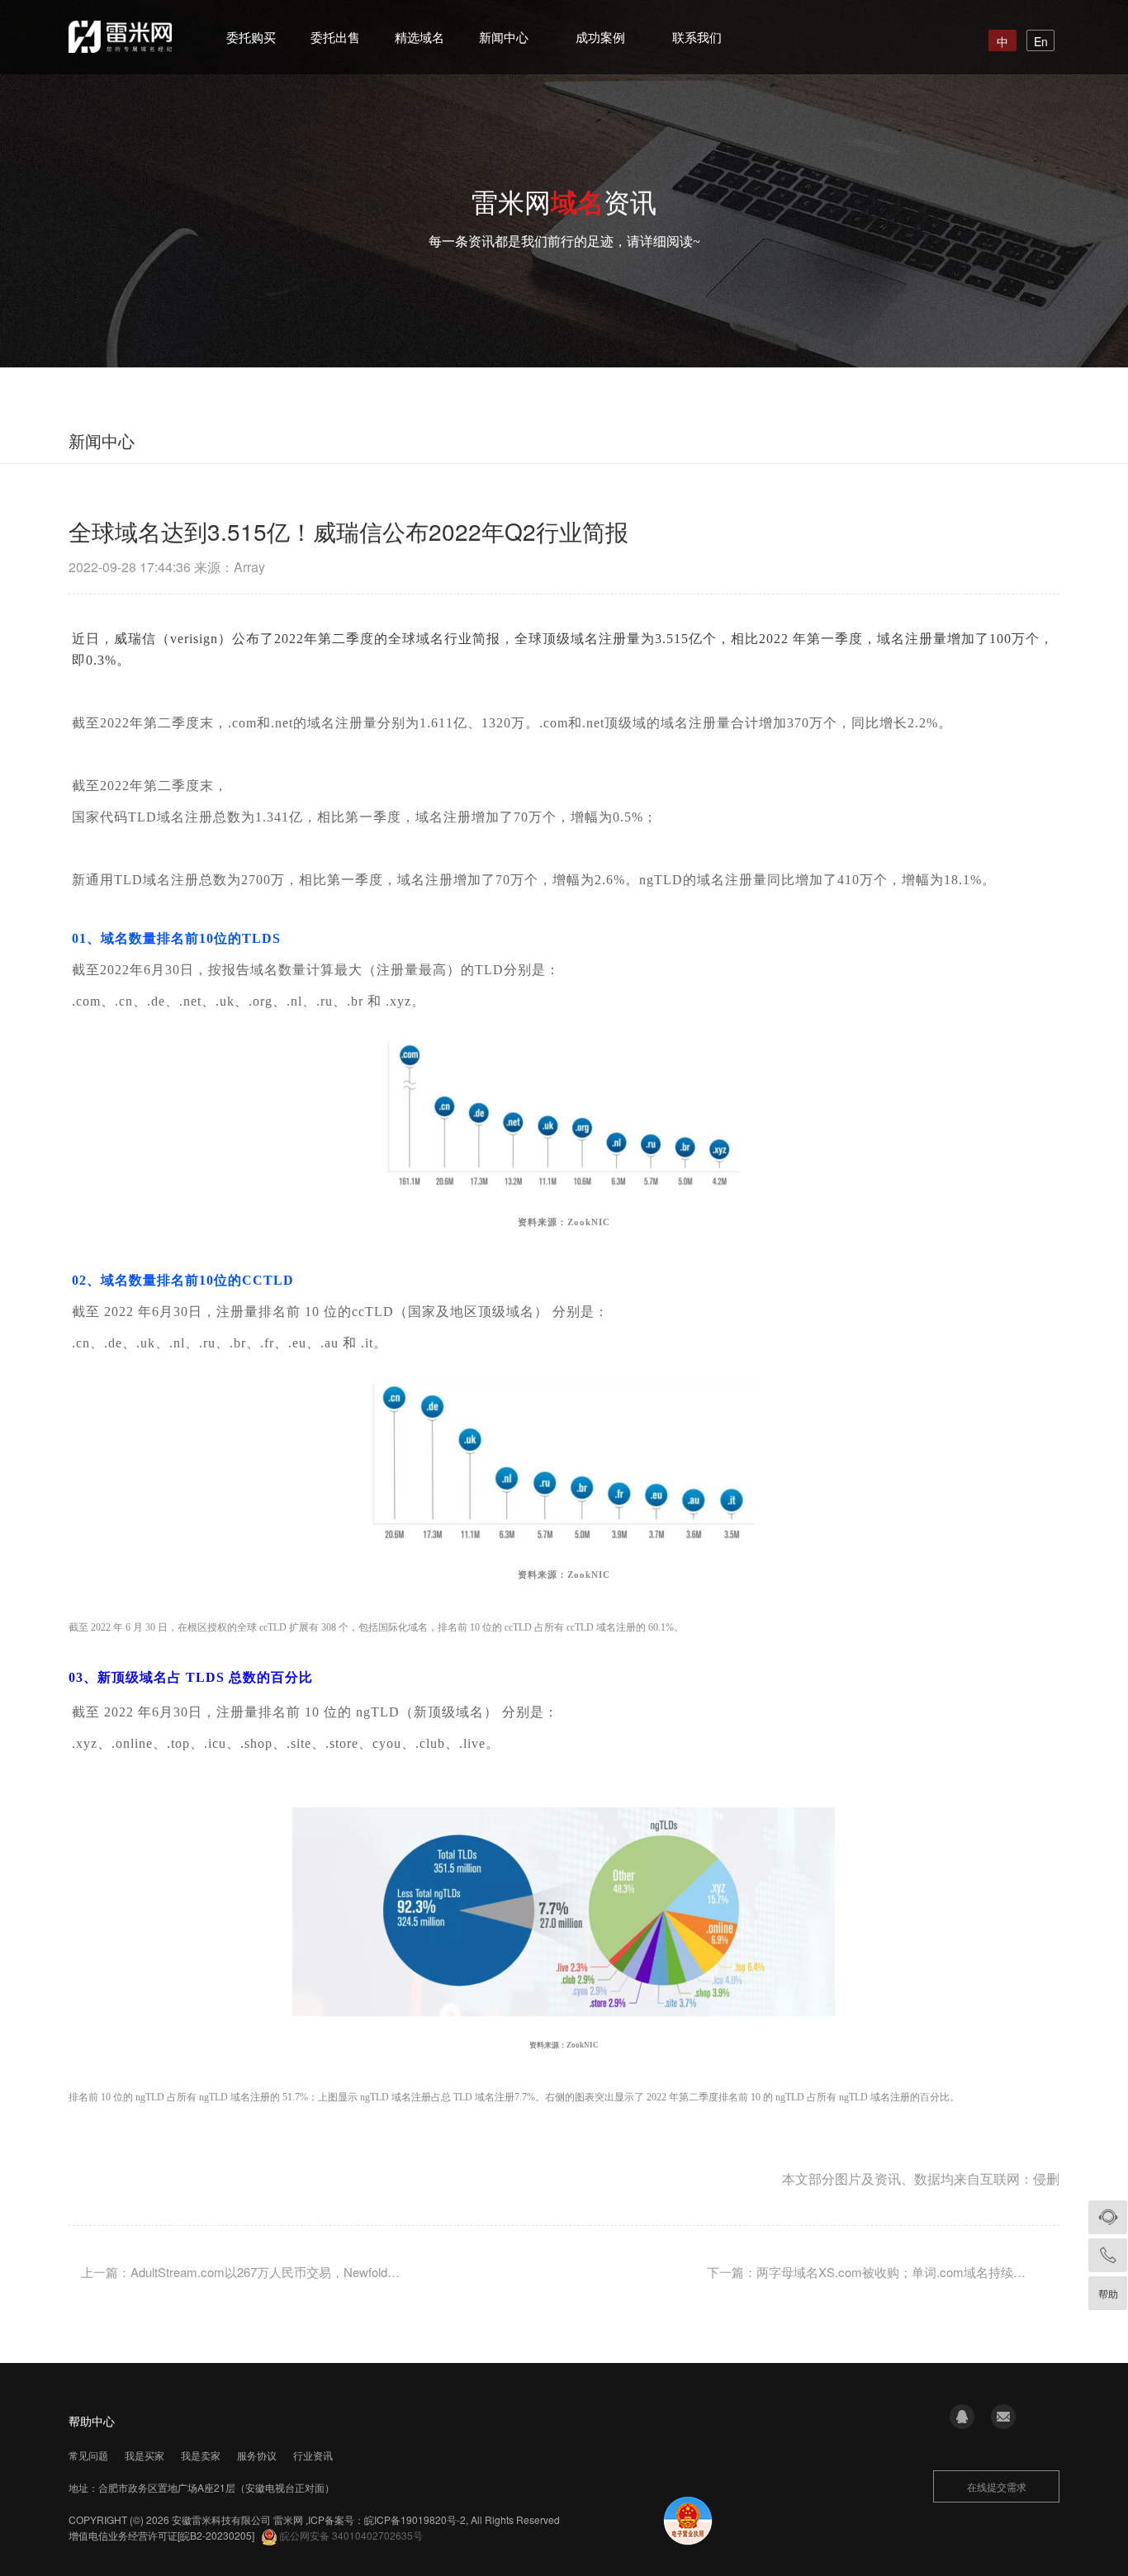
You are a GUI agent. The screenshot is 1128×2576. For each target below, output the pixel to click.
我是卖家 (201, 2455)
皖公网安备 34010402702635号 (351, 2535)
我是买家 (145, 2455)
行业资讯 (313, 2455)
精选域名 (419, 37)
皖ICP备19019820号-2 (415, 2519)
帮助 (1108, 2293)
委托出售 (335, 37)
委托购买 (251, 37)
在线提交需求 (997, 2486)
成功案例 (600, 37)
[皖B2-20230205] (216, 2535)
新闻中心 (504, 37)
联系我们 (697, 37)
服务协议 (257, 2455)
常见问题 (88, 2455)
